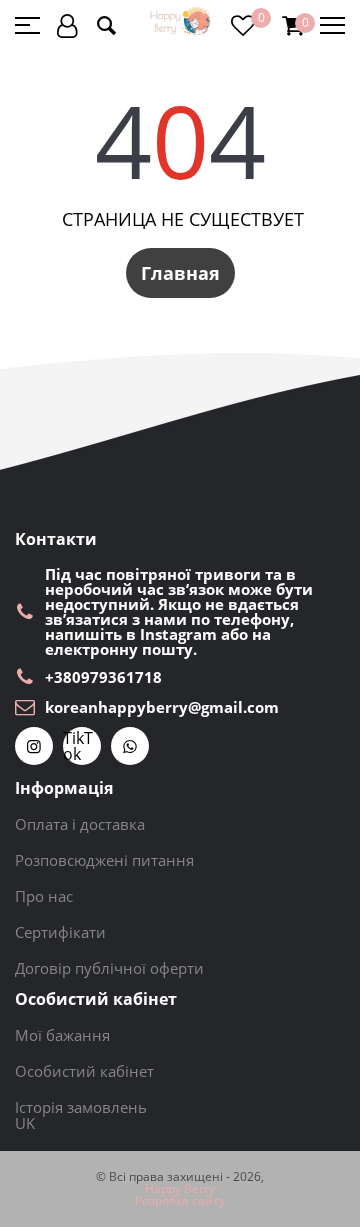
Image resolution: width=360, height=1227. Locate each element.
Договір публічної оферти (109, 968)
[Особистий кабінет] (67, 25)
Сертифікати (60, 932)
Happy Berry (180, 1189)
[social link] (34, 746)
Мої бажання (62, 1035)
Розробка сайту (180, 1201)
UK (25, 1123)
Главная (180, 273)
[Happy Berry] (181, 22)
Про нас (44, 896)
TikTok (78, 746)
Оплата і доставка (80, 824)
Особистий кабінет (84, 1071)
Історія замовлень (81, 1107)
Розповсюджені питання (104, 860)
